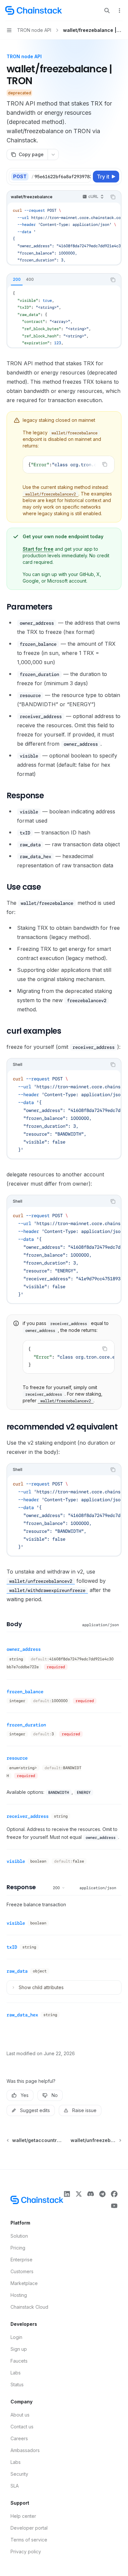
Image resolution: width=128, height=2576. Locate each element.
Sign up (19, 2349)
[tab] (17, 279)
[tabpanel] (64, 316)
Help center (23, 2516)
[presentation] (61, 177)
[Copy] (85, 177)
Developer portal (29, 2528)
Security (19, 2474)
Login (16, 2337)
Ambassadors (25, 2450)
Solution (19, 2236)
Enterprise (21, 2260)
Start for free (38, 549)
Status (17, 2384)
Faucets (19, 2361)
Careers (19, 2438)
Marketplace (24, 2283)
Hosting (19, 2295)
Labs (16, 2373)
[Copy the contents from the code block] (113, 197)
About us (20, 2415)
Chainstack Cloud (29, 2307)
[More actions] (119, 11)
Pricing (18, 2248)
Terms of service (29, 2540)
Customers (22, 2271)
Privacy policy (26, 2552)
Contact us (22, 2427)
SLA (15, 2486)
